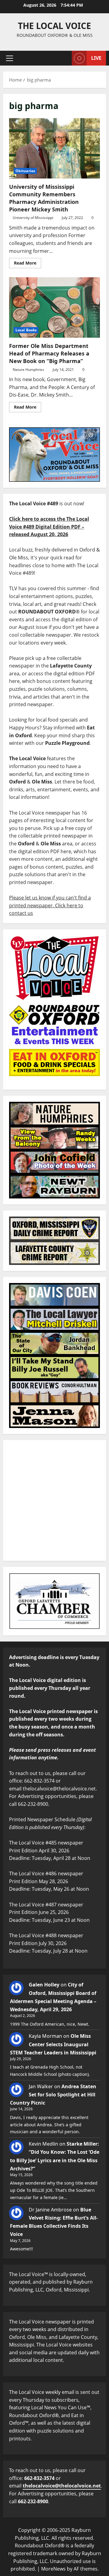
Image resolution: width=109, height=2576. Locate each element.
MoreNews (53, 2569)
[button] (10, 58)
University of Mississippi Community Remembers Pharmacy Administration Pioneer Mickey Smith (54, 148)
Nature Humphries (28, 370)
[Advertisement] (54, 1500)
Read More (28, 262)
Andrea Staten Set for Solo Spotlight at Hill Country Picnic (53, 2095)
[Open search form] (64, 58)
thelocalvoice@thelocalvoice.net (62, 2486)
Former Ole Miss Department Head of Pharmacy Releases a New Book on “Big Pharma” (54, 307)
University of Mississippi (33, 218)
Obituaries (25, 171)
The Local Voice (54, 26)
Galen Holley (44, 1985)
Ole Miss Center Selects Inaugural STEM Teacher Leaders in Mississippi (53, 2044)
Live (96, 58)
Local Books (26, 330)
